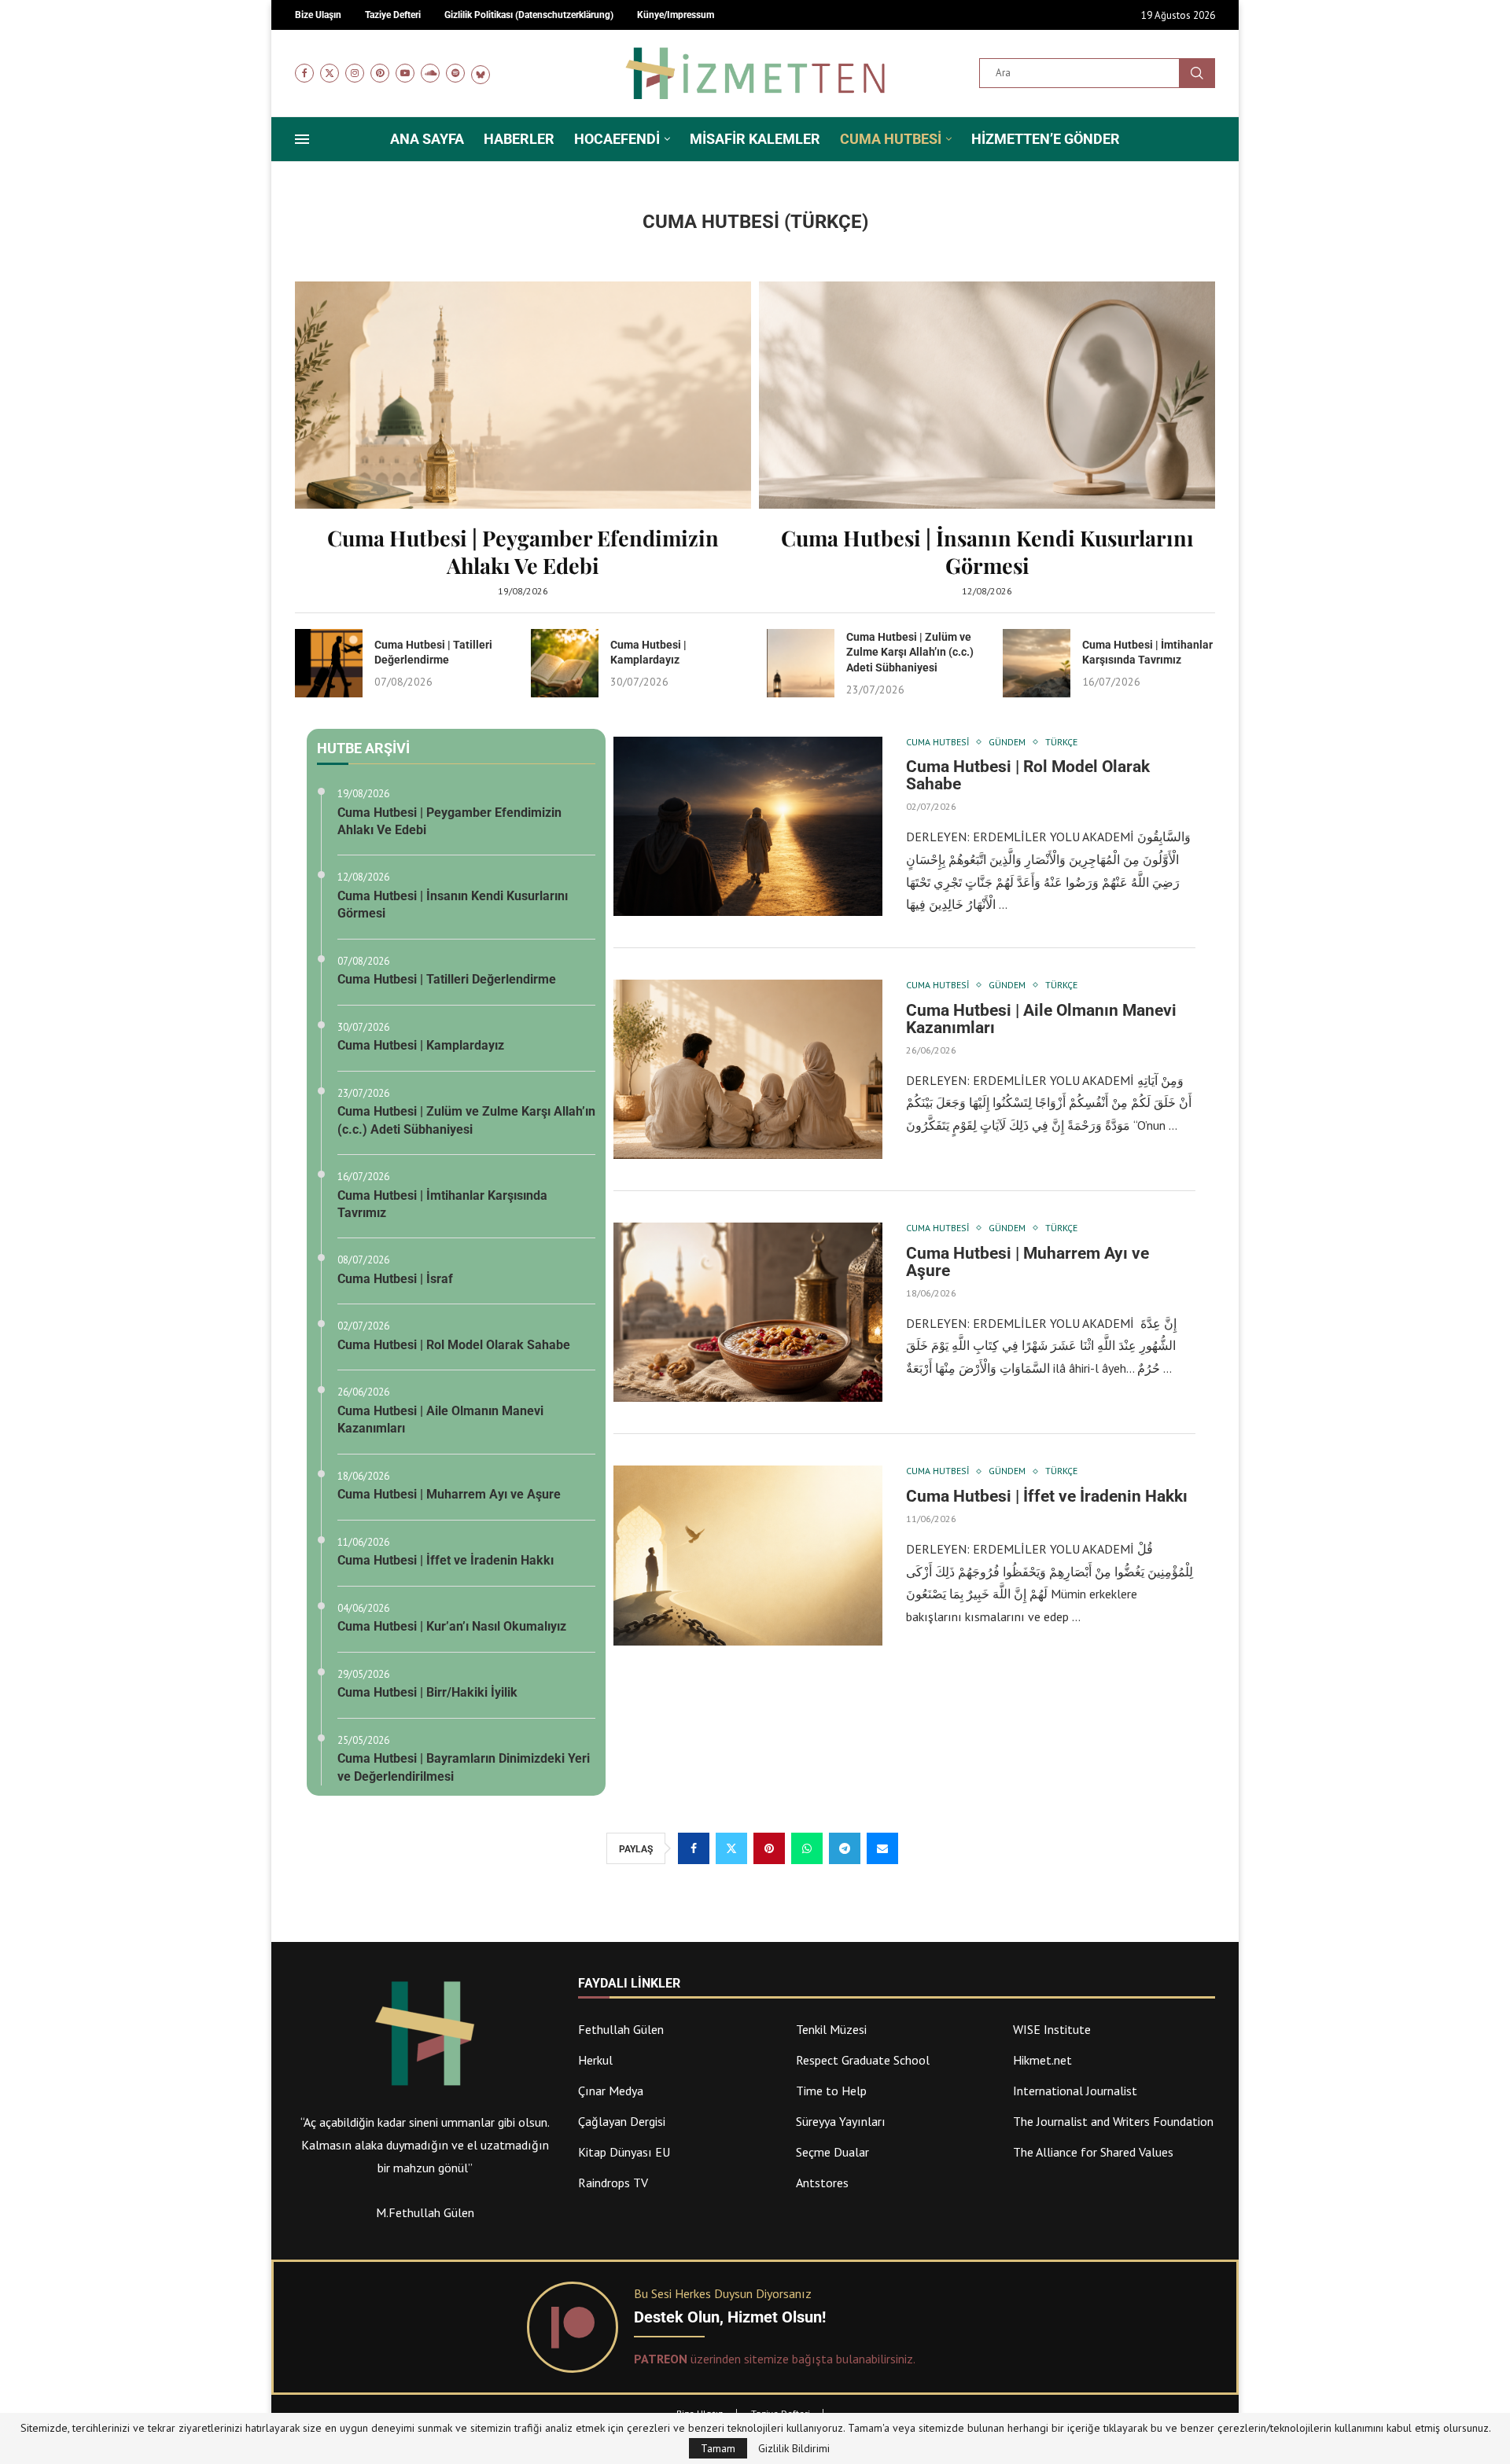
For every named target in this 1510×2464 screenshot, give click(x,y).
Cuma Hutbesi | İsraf (395, 1279)
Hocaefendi (617, 139)
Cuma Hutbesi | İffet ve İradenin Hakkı (446, 1560)
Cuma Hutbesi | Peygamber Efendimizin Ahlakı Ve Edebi (523, 552)
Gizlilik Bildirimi (794, 2448)
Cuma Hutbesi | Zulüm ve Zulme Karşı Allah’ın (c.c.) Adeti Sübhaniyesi (910, 652)
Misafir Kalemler (755, 139)
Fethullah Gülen (621, 2029)
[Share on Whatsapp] (807, 1848)
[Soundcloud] (430, 73)
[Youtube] (405, 73)
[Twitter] (330, 73)
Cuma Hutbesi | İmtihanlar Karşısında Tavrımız (442, 1204)
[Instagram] (355, 73)
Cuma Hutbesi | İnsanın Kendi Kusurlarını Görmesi (987, 552)
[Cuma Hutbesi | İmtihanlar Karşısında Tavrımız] (1037, 663)
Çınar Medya (611, 2091)
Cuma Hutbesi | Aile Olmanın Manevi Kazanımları (440, 1420)
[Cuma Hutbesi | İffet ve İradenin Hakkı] (748, 1555)
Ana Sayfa (427, 139)
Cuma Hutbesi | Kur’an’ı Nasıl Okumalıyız (452, 1626)
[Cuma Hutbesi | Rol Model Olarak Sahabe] (748, 826)
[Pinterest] (380, 73)
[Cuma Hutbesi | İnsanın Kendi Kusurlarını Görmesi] (987, 439)
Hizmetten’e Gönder (1046, 139)
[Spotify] (455, 73)
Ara (1197, 73)
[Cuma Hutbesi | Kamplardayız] (565, 663)
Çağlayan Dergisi (622, 2121)
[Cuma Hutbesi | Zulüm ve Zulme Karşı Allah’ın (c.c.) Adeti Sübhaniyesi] (801, 663)
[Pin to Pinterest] (769, 1848)
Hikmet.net (1042, 2060)
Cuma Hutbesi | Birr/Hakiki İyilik (427, 1692)
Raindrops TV (613, 2183)
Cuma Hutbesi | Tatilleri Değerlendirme (447, 979)
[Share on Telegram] (845, 1848)
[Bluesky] (481, 73)
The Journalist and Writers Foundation (1113, 2121)
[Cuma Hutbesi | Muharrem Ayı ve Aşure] (748, 1312)
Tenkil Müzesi (831, 2029)
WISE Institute (1052, 2029)
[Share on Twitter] (731, 1848)
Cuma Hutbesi (891, 139)
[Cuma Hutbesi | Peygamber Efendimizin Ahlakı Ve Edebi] (523, 439)
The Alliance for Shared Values (1093, 2152)
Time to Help (831, 2091)
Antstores (822, 2183)
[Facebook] (304, 73)
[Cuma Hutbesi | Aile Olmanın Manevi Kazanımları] (748, 1069)
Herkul (595, 2060)
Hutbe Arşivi (363, 748)
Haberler (519, 139)
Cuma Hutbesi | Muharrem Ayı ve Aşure (449, 1494)
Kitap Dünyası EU (624, 2152)
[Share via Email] (882, 1848)
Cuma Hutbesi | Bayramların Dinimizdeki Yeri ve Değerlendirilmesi (464, 1767)
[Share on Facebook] (694, 1848)
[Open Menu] (302, 139)
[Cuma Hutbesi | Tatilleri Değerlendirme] (329, 663)
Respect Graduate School (863, 2060)
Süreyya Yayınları (841, 2121)
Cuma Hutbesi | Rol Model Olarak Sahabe (454, 1345)
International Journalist (1075, 2091)
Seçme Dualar (832, 2152)
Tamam (718, 2448)
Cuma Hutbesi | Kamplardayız (421, 1045)
